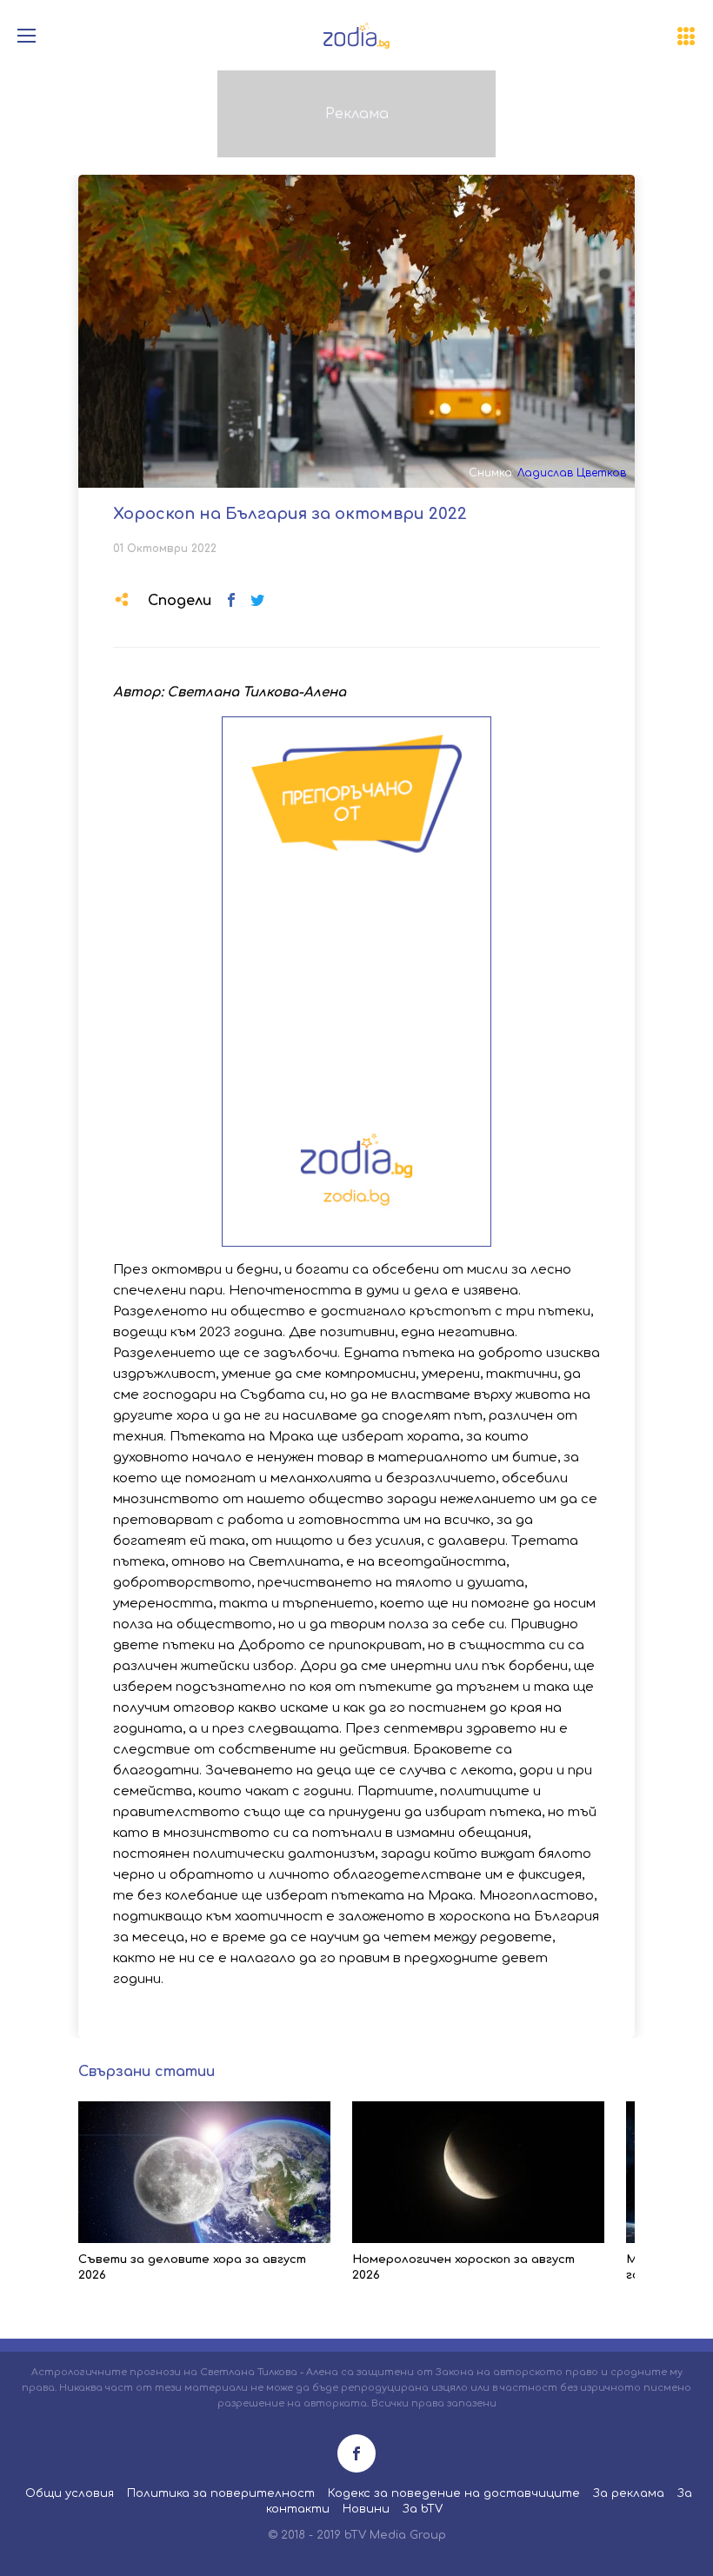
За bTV (423, 2509)
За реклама (629, 2493)
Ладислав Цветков (572, 473)
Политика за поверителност (221, 2493)
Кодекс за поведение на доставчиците (454, 2493)
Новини (366, 2509)
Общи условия (70, 2493)
